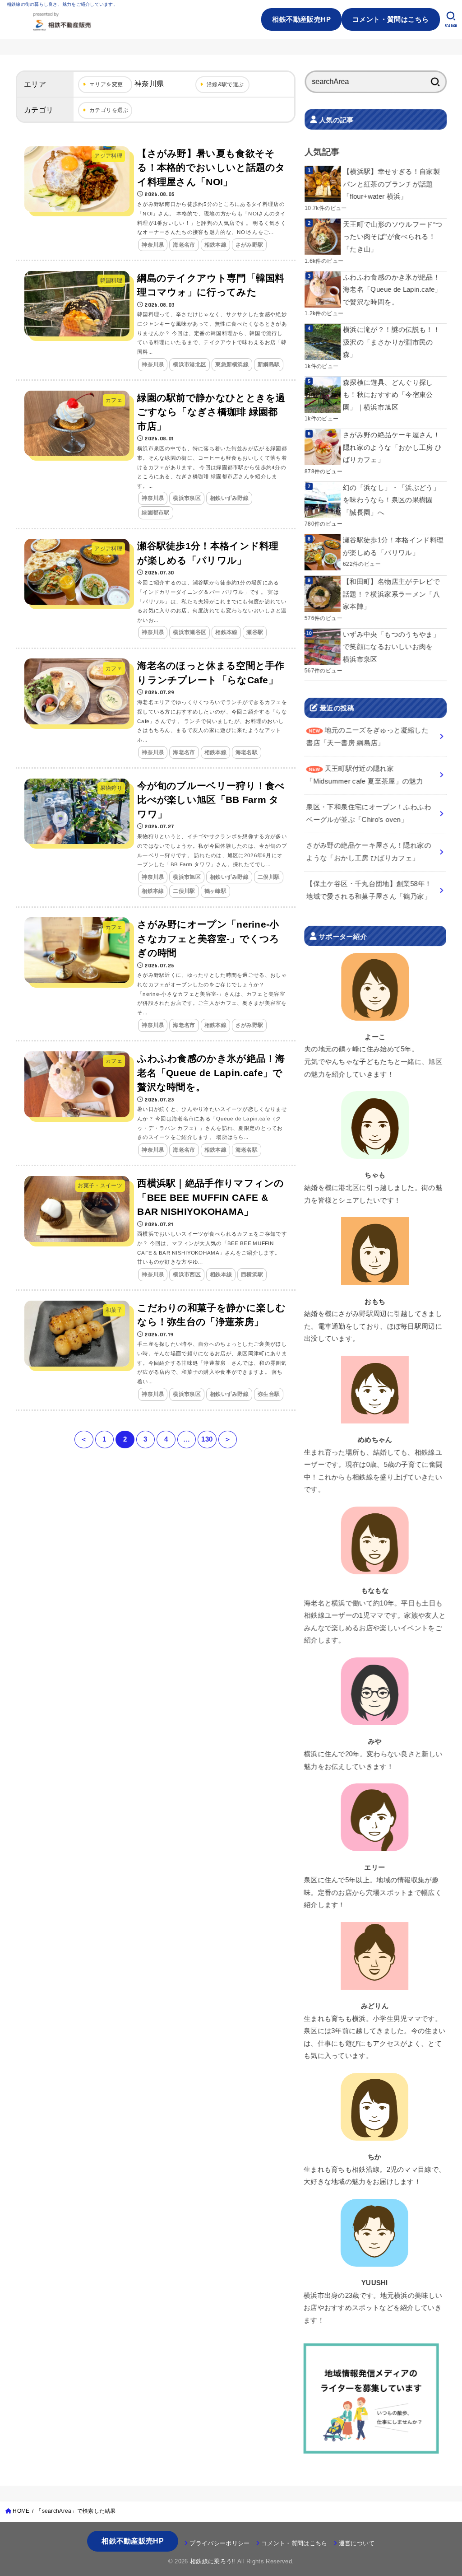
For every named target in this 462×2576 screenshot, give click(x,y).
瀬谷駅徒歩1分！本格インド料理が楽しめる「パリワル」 (393, 546)
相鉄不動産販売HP (301, 19)
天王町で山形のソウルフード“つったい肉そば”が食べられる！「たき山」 (393, 237)
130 (207, 1439)
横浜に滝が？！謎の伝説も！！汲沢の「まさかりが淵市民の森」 (391, 342)
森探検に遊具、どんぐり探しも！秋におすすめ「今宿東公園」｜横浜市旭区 (388, 395)
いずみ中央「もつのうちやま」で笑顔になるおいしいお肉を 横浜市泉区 (391, 647)
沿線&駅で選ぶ (225, 84)
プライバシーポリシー (219, 2543)
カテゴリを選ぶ (109, 110)
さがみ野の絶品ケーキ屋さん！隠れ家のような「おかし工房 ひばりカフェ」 (392, 447)
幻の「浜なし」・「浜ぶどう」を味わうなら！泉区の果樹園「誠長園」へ (391, 500)
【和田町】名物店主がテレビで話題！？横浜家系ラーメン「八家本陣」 (391, 594)
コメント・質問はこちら (391, 19)
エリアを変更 (106, 84)
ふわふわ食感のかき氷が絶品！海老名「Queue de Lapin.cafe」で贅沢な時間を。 (392, 289)
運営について (357, 2543)
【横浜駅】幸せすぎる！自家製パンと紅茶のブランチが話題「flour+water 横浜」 (391, 184)
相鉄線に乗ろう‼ (213, 2561)
